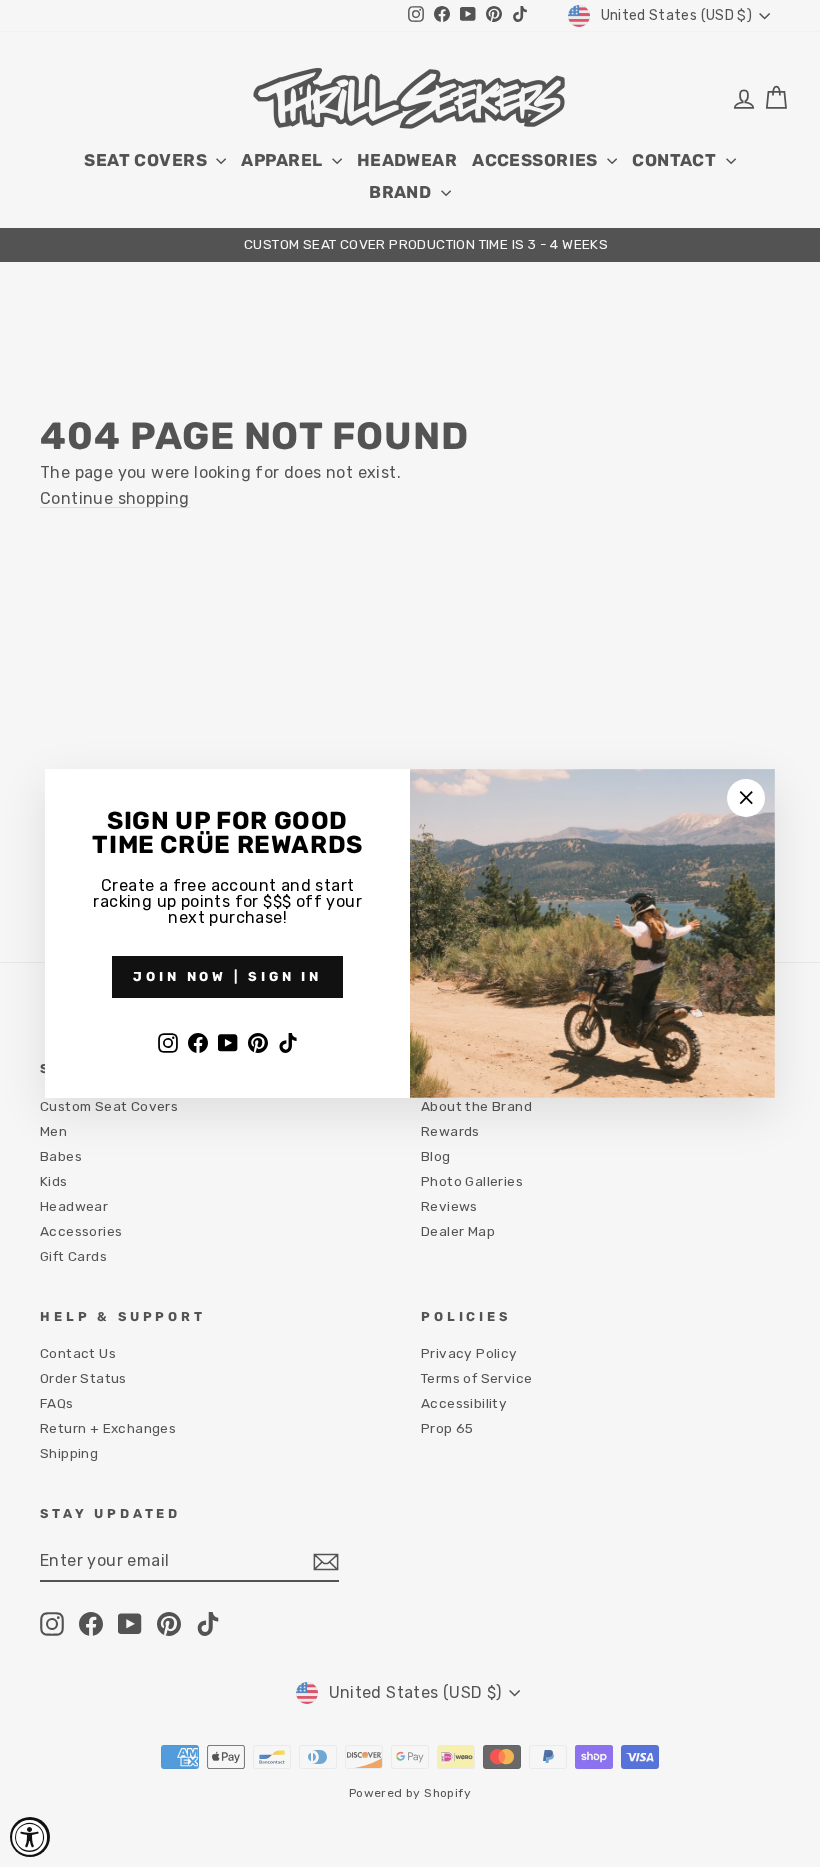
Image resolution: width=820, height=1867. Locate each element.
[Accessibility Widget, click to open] (30, 1837)
